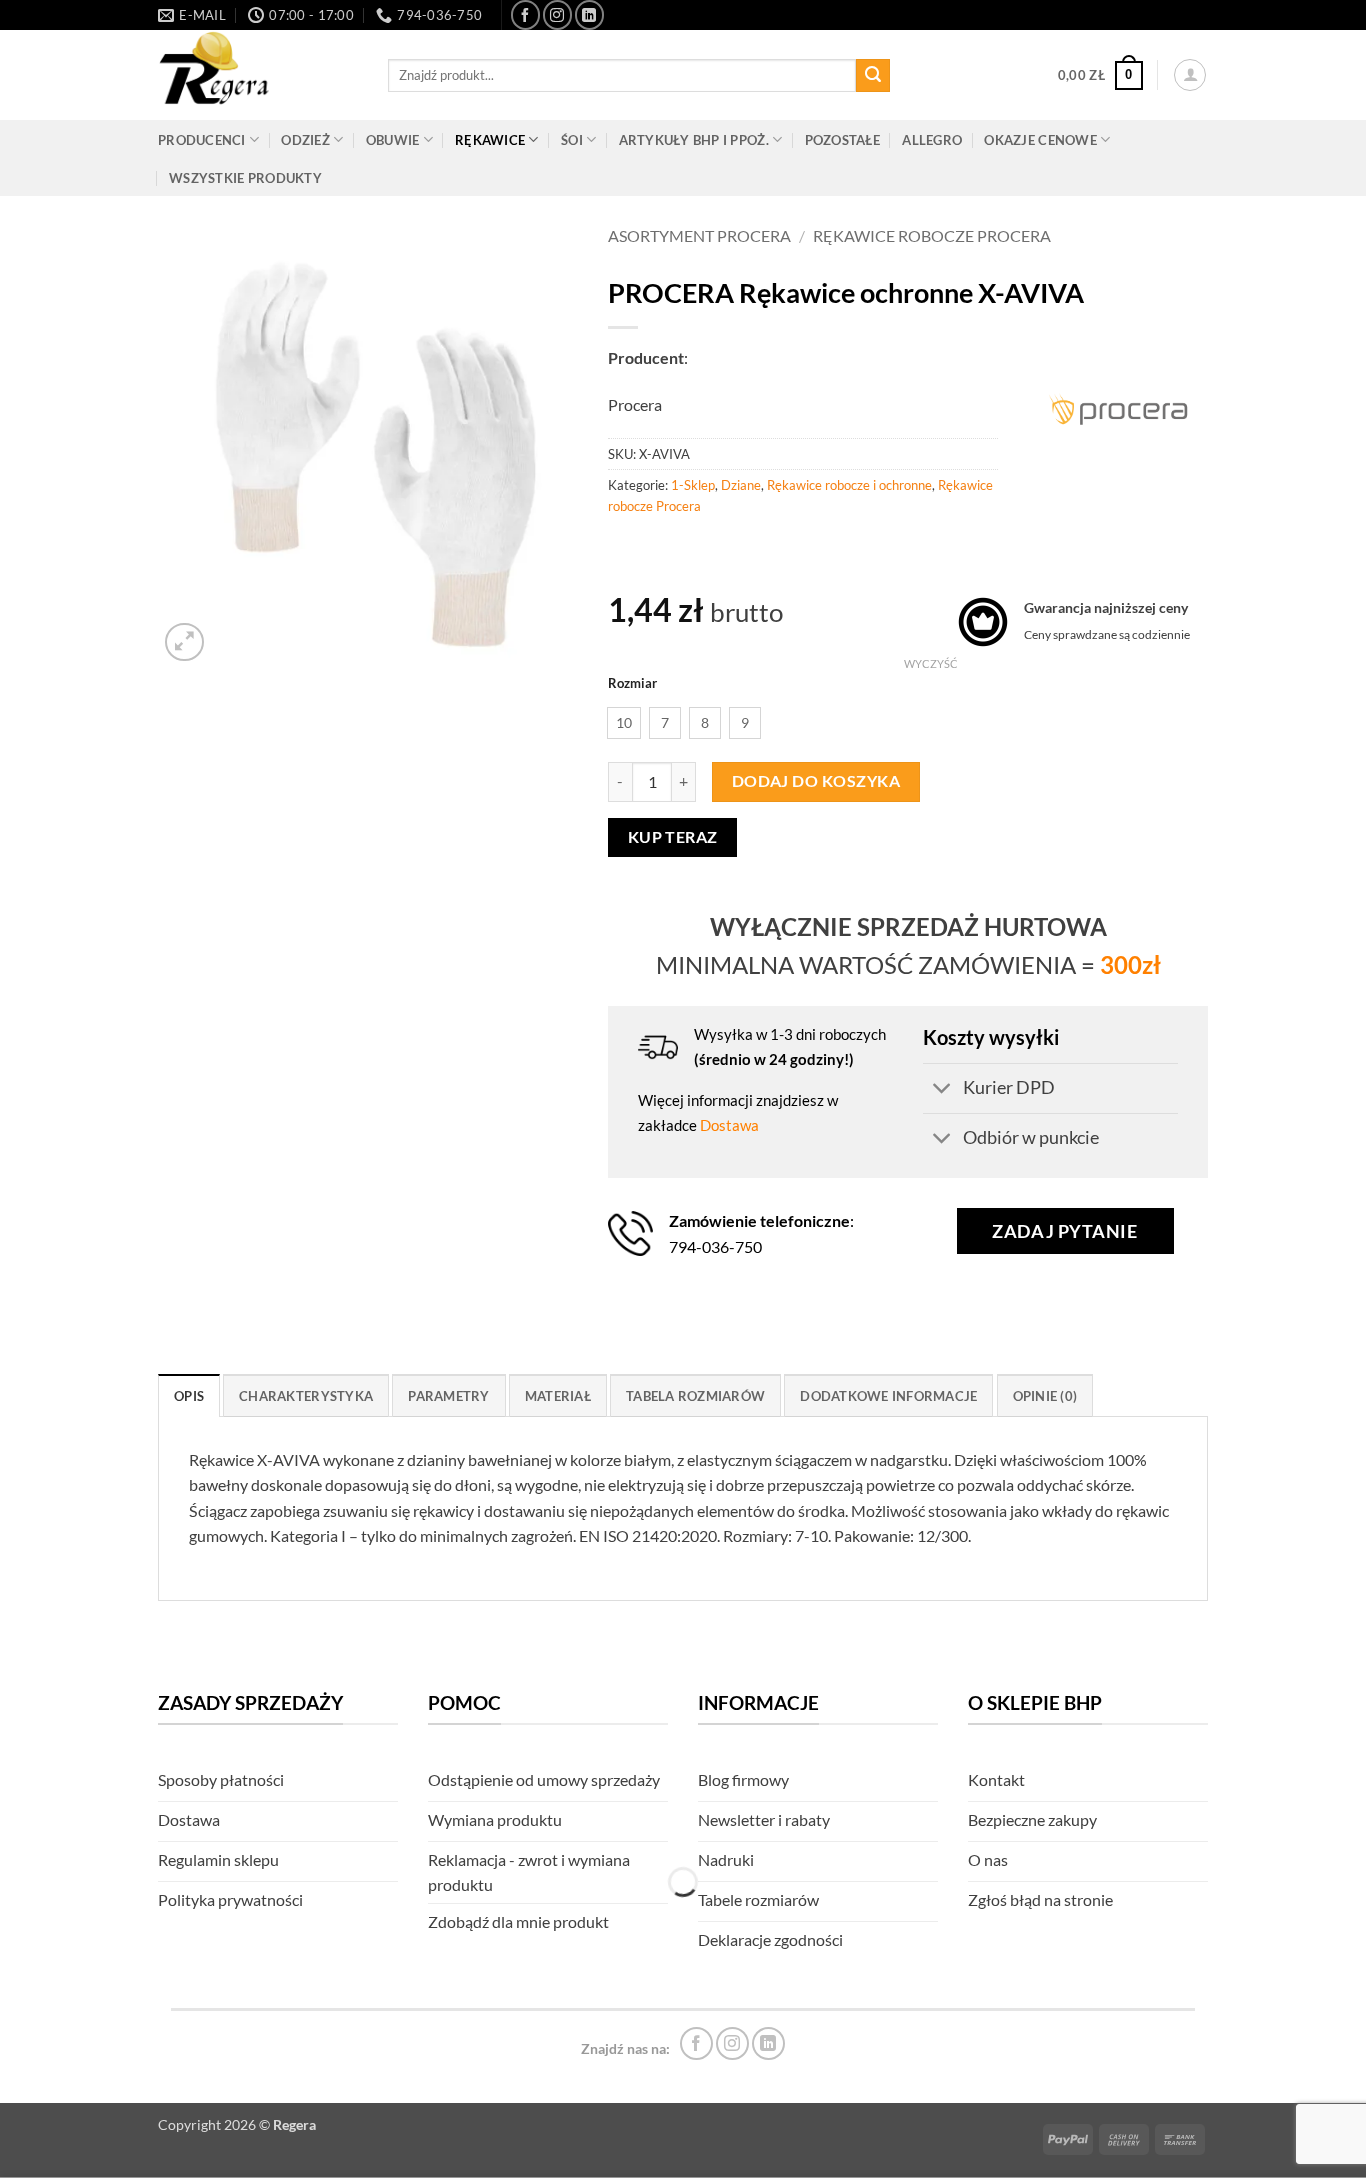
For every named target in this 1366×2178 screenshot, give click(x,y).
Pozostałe (842, 140)
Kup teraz (673, 837)
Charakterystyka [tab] (306, 1396)
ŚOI (572, 140)
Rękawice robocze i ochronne (849, 485)
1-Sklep (693, 485)
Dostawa (729, 1125)
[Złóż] (873, 76)
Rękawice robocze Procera (932, 235)
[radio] (624, 723)
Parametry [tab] (448, 1396)
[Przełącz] (942, 1090)
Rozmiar (632, 684)
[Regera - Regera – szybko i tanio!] (258, 75)
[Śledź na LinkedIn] (589, 14)
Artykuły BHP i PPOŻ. (694, 140)
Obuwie (393, 140)
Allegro (932, 140)
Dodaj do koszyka (816, 781)
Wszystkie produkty (245, 178)
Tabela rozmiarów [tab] (695, 1396)
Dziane (741, 485)
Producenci (202, 140)
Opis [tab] (189, 1396)
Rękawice (490, 140)
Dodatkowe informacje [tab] (888, 1396)
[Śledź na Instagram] (557, 14)
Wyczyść (931, 663)
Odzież (305, 140)
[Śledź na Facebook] (525, 14)
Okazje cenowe (1040, 140)
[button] (1100, 76)
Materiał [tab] (558, 1396)
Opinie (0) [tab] (1045, 1396)
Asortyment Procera (699, 235)
